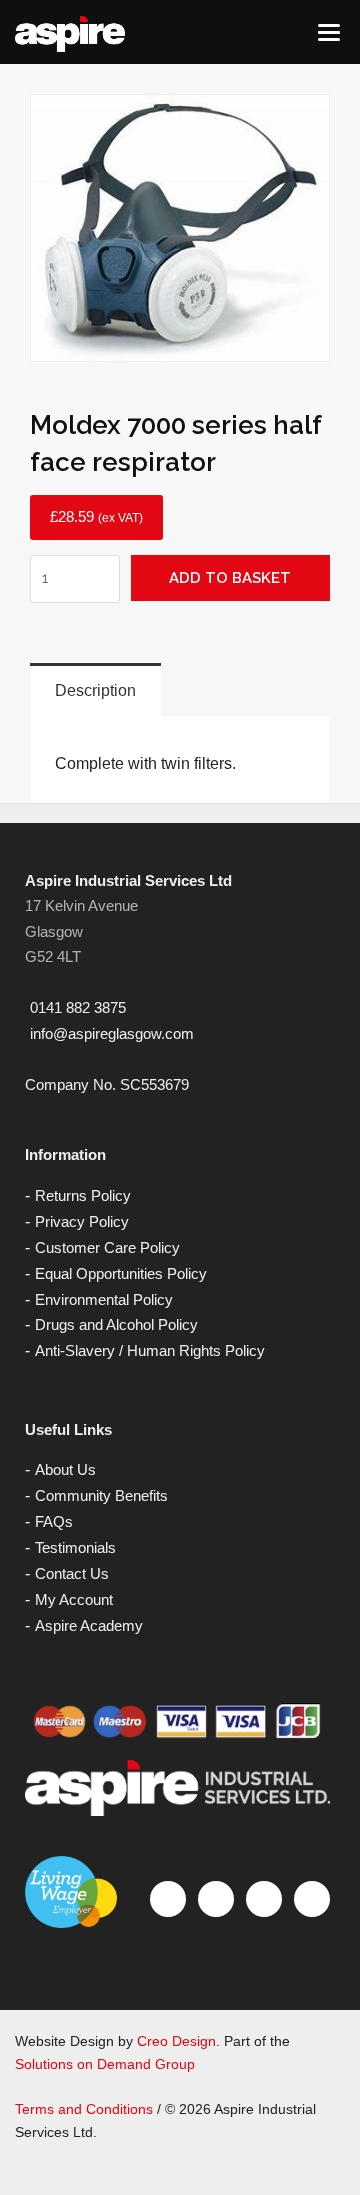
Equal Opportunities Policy (121, 1273)
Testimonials (75, 1547)
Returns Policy (83, 1195)
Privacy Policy (82, 1221)
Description (95, 690)
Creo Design (176, 2041)
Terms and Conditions (84, 2109)
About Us (65, 1469)
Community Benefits (101, 1495)
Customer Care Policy (107, 1247)
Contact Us (72, 1573)
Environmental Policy (104, 1299)
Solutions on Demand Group (105, 2064)
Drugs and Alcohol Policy (116, 1324)
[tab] (95, 690)
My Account (74, 1599)
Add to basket (230, 578)
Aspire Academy (89, 1625)
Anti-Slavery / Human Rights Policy (150, 1350)
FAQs (54, 1521)
